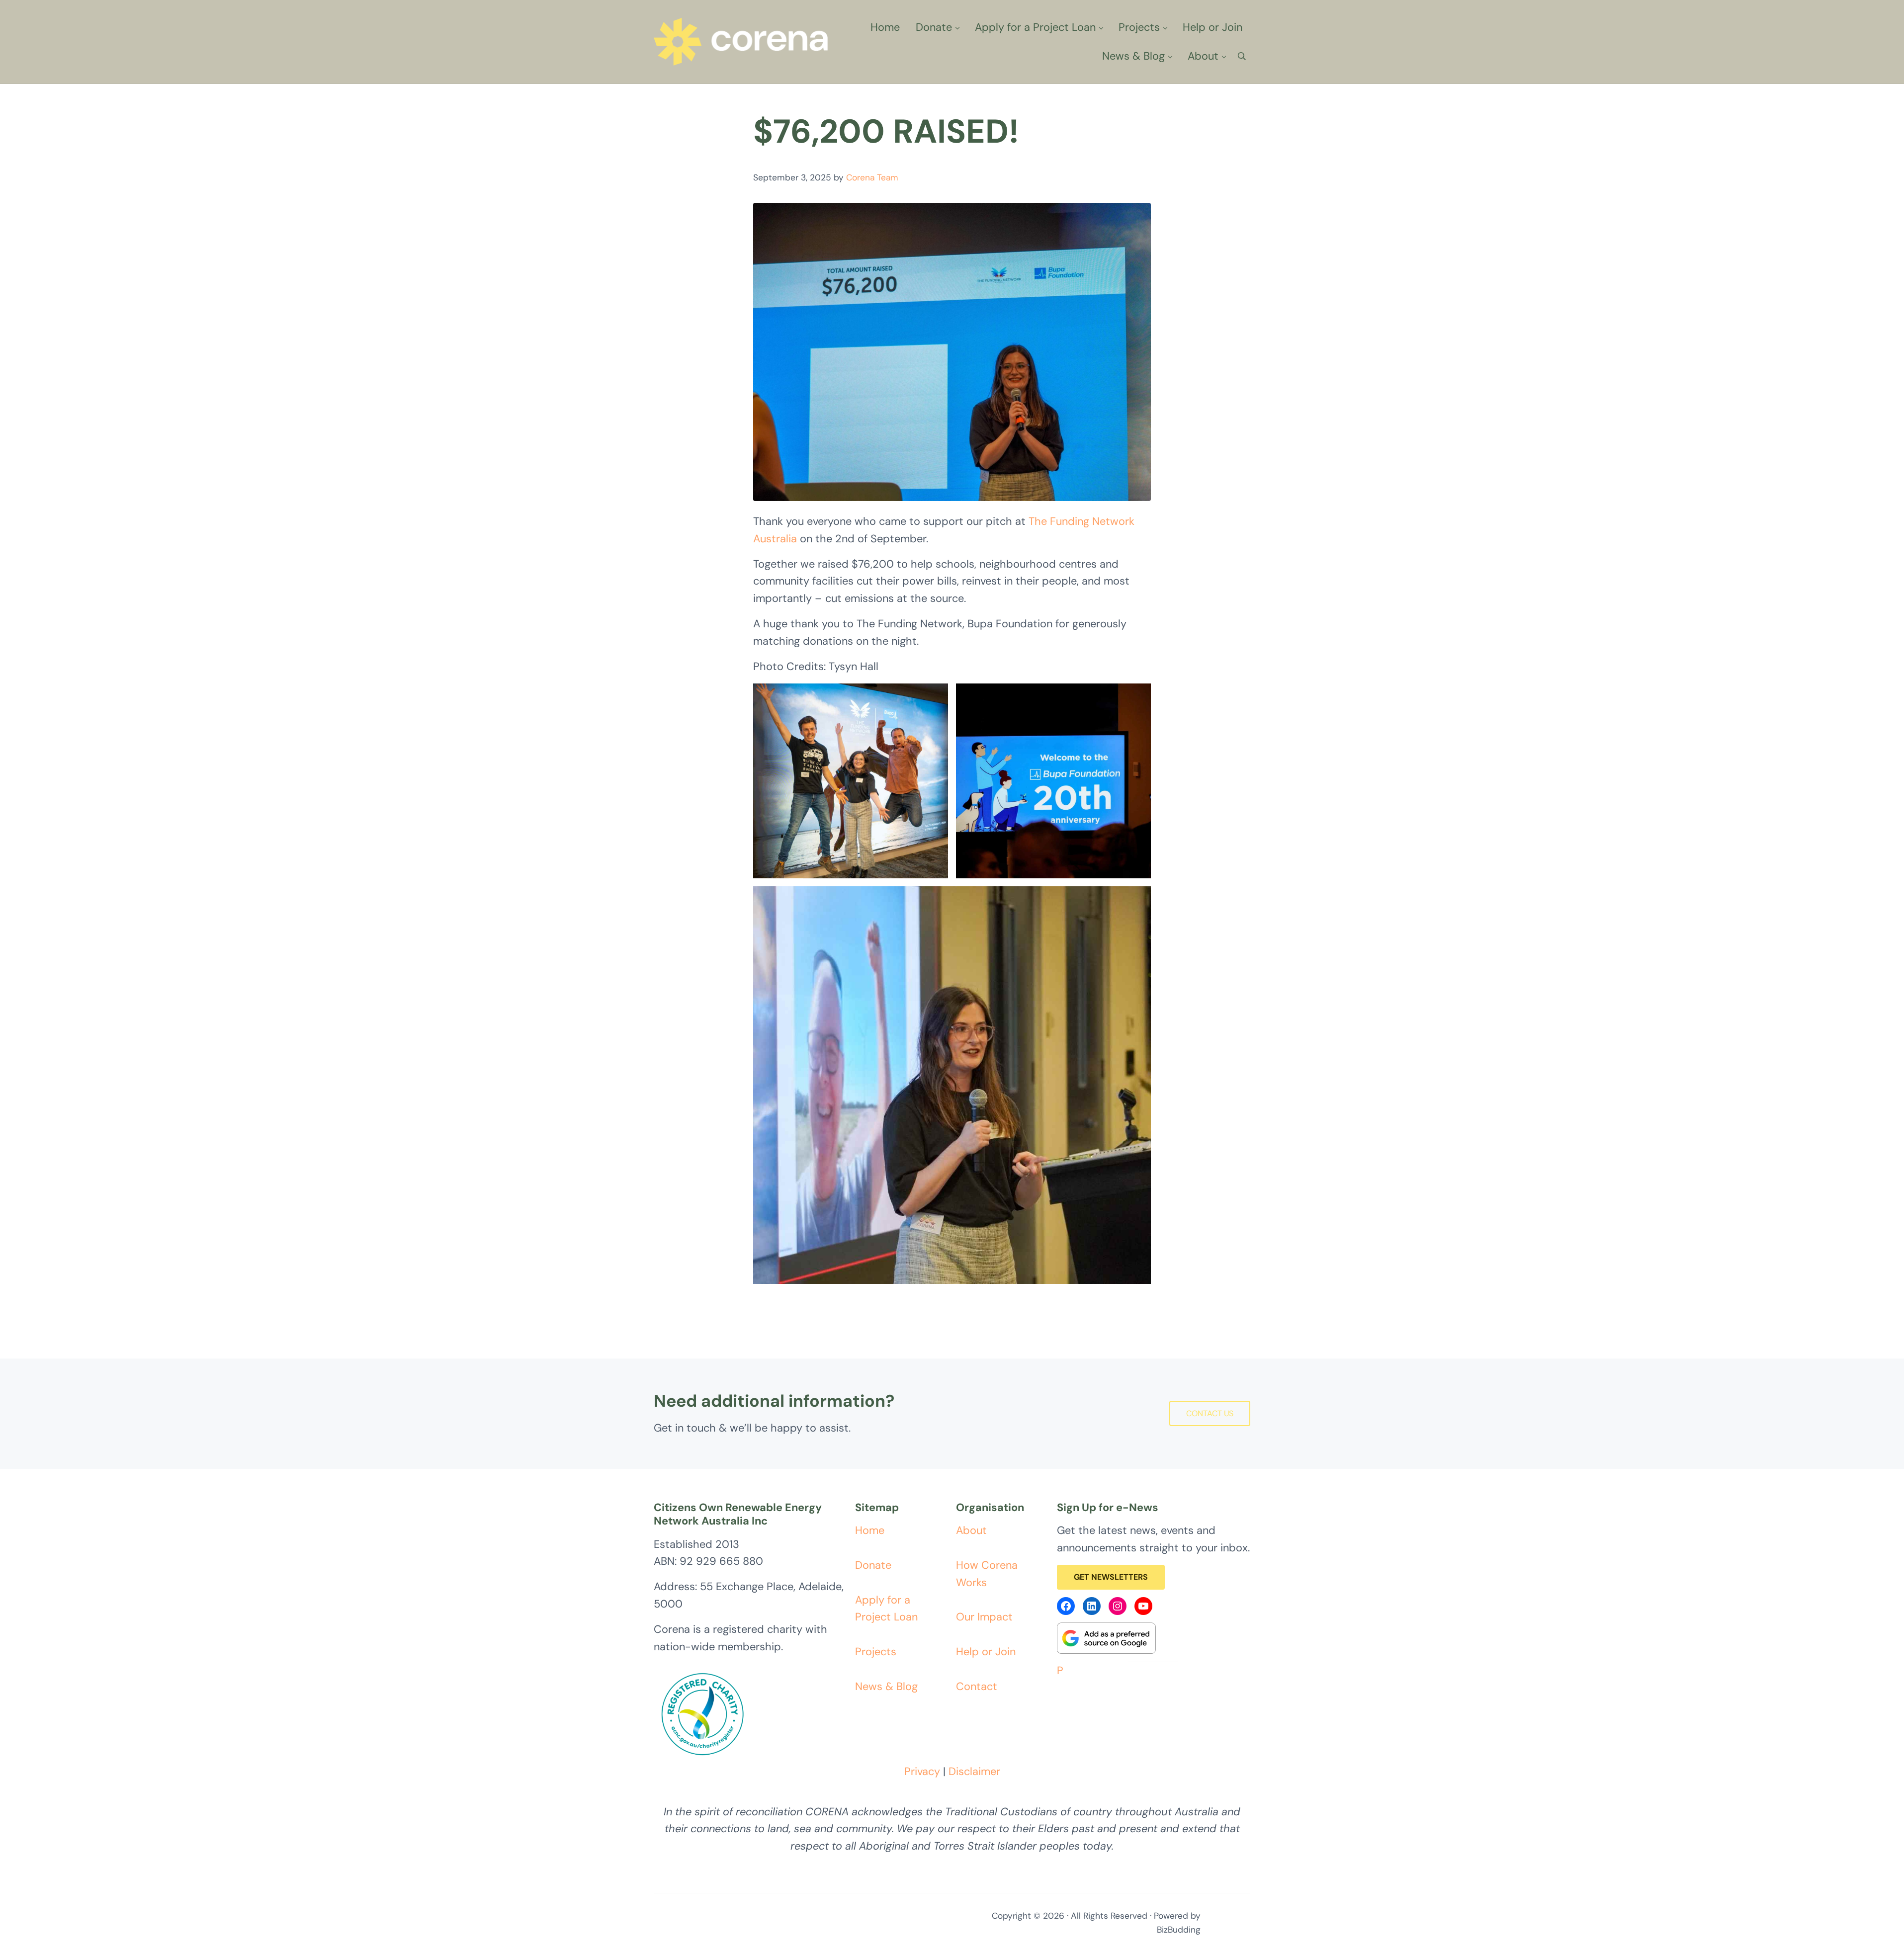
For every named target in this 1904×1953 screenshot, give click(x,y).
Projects (876, 1652)
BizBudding (1179, 1930)
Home (870, 1530)
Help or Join (986, 1652)
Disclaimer (974, 1771)
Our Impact (984, 1617)
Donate (873, 1565)
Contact (977, 1686)
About (971, 1530)
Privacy (922, 1771)
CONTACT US (1210, 1413)
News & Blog (886, 1686)
